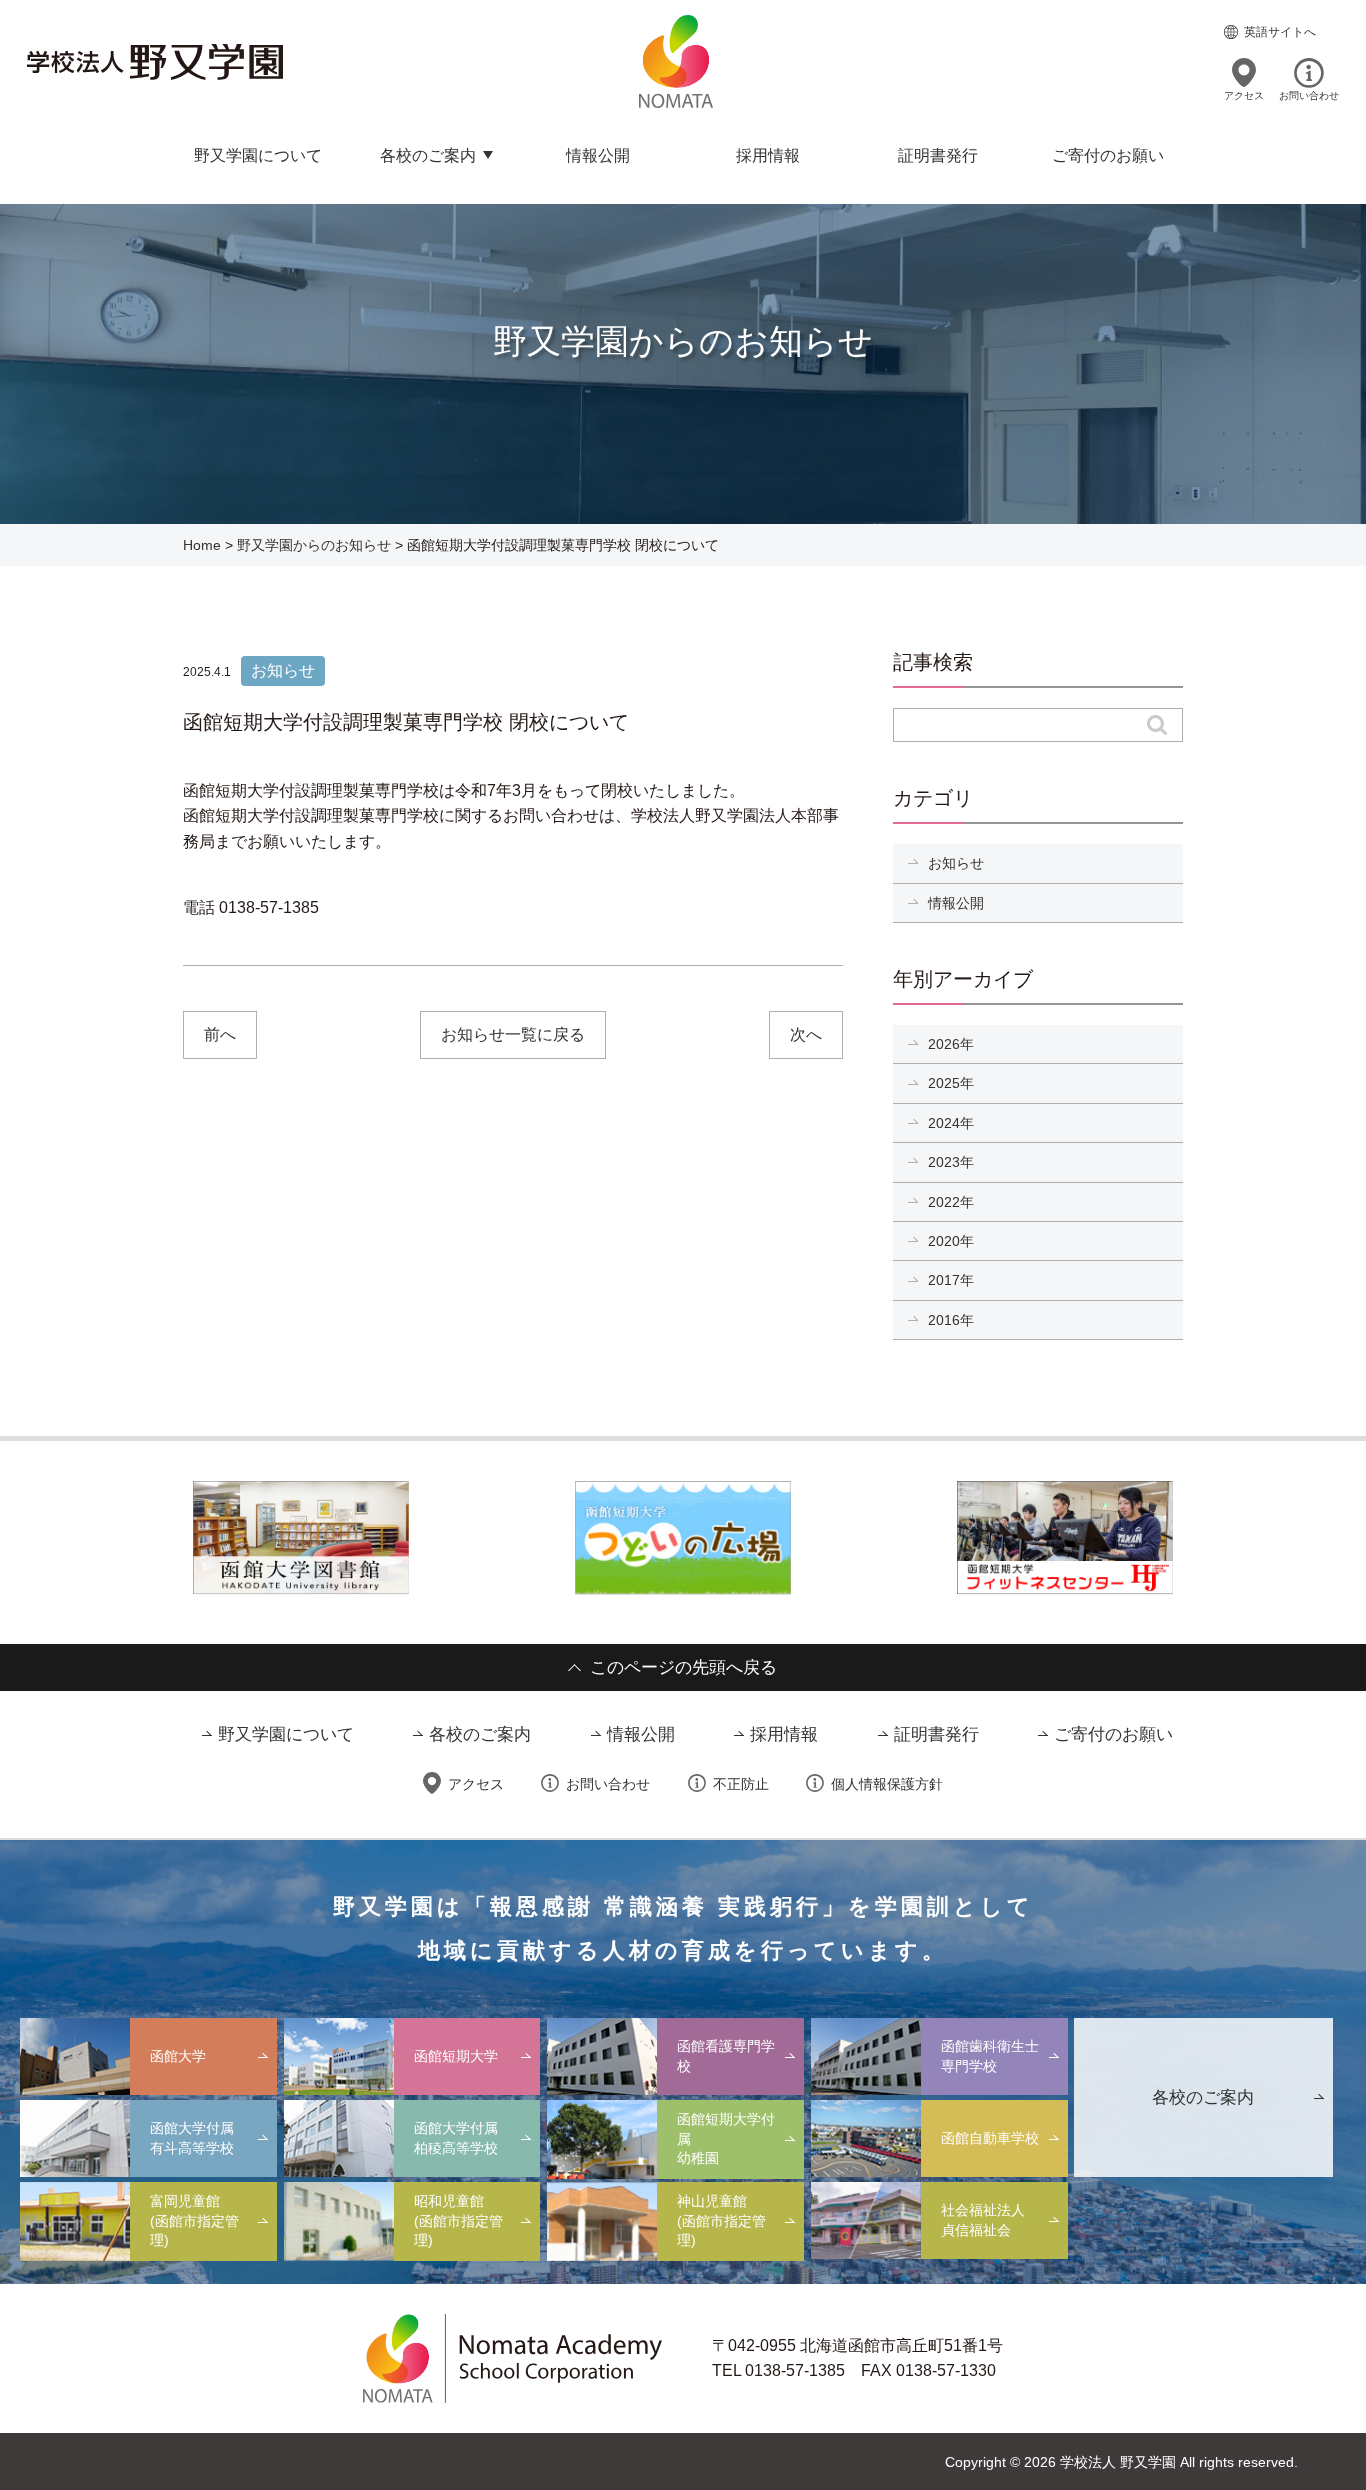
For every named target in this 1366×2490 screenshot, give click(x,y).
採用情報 (768, 155)
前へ (220, 1034)
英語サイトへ (1280, 32)
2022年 (951, 1202)
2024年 (951, 1123)
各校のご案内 (428, 155)
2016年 (951, 1320)
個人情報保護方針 (887, 1784)
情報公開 (598, 155)
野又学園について (258, 155)
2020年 (951, 1241)
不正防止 (741, 1784)
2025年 (951, 1083)
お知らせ (956, 863)
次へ (806, 1034)
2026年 (951, 1044)
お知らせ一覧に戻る (513, 1034)
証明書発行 (938, 155)
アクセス (1244, 95)
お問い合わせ (1309, 95)
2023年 (951, 1162)
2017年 (951, 1280)
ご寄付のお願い (1108, 155)
